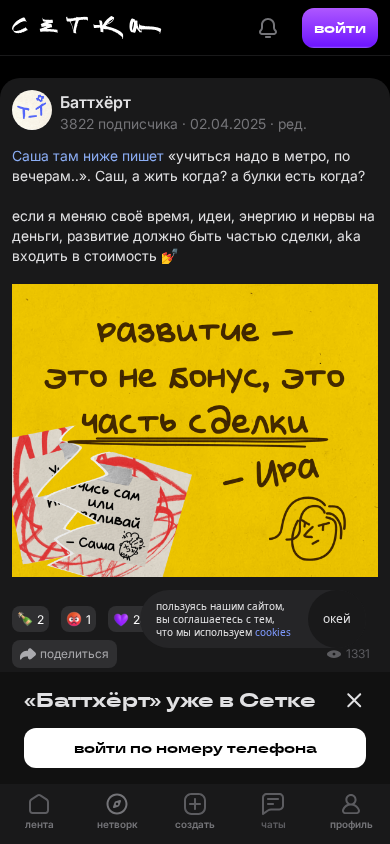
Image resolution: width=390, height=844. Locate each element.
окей (337, 618)
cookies (273, 632)
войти (340, 28)
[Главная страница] (87, 28)
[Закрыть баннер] (354, 700)
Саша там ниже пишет (88, 155)
